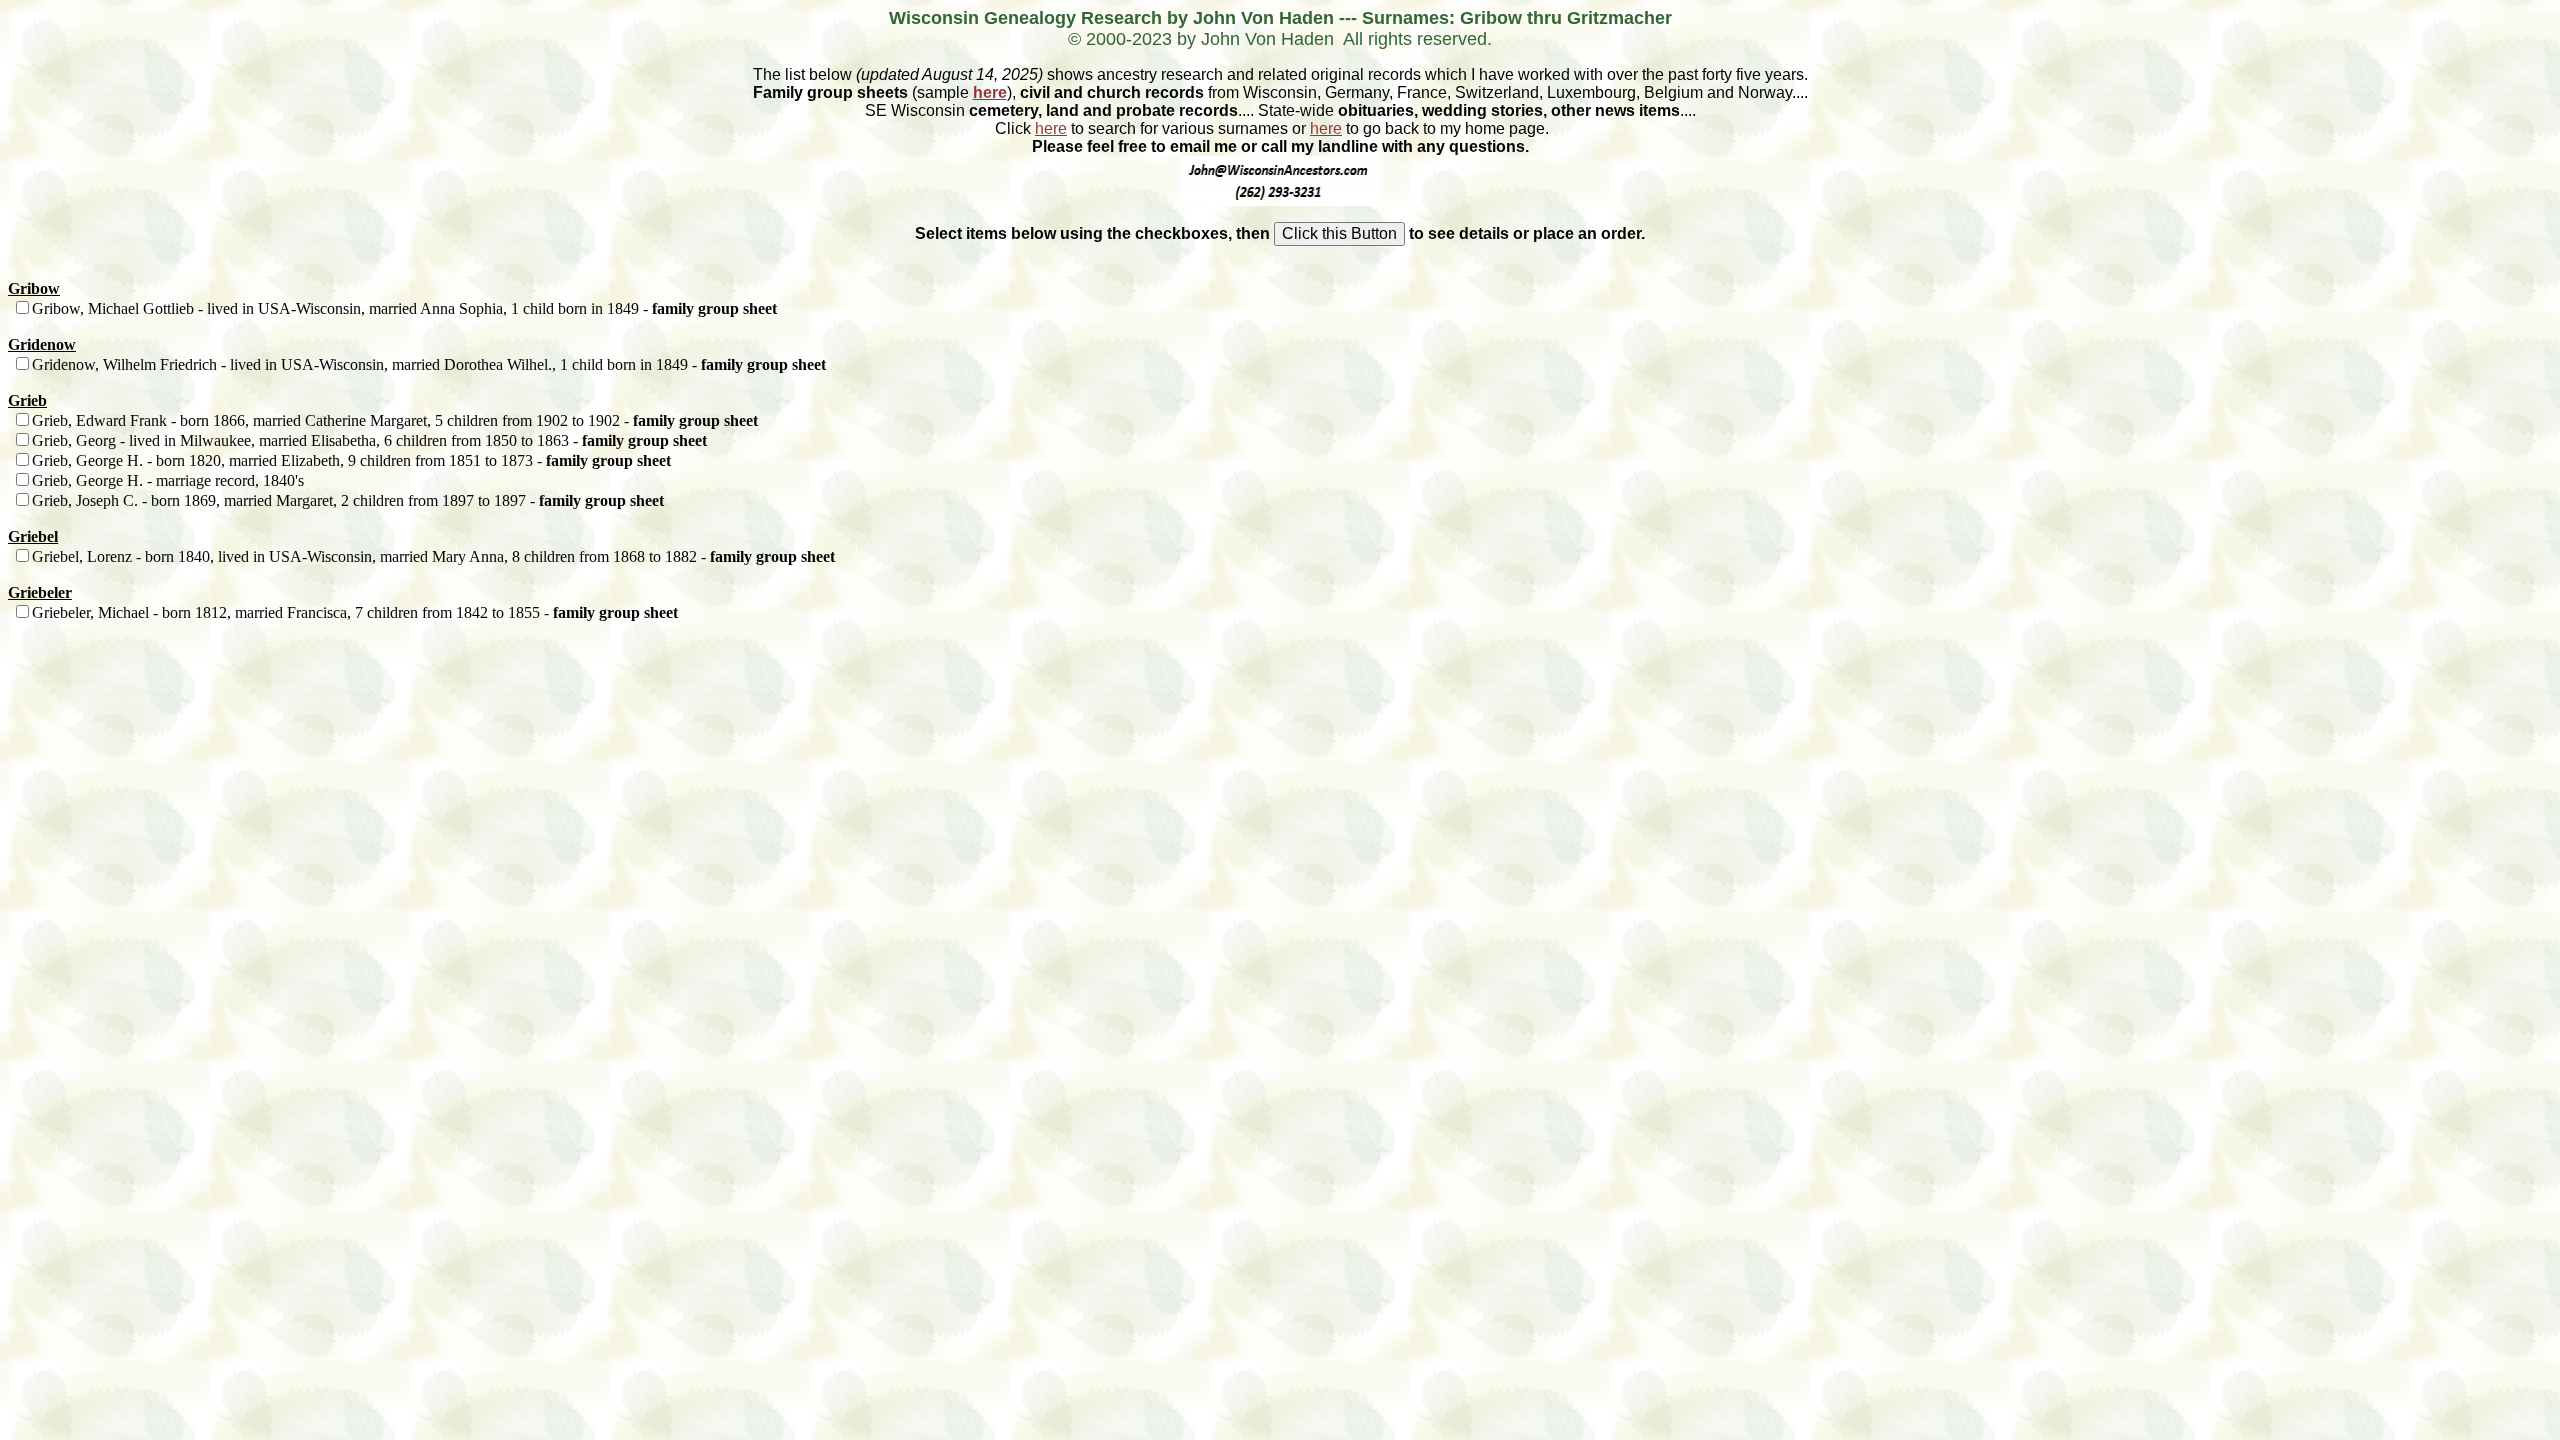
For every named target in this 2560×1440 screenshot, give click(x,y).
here (990, 92)
